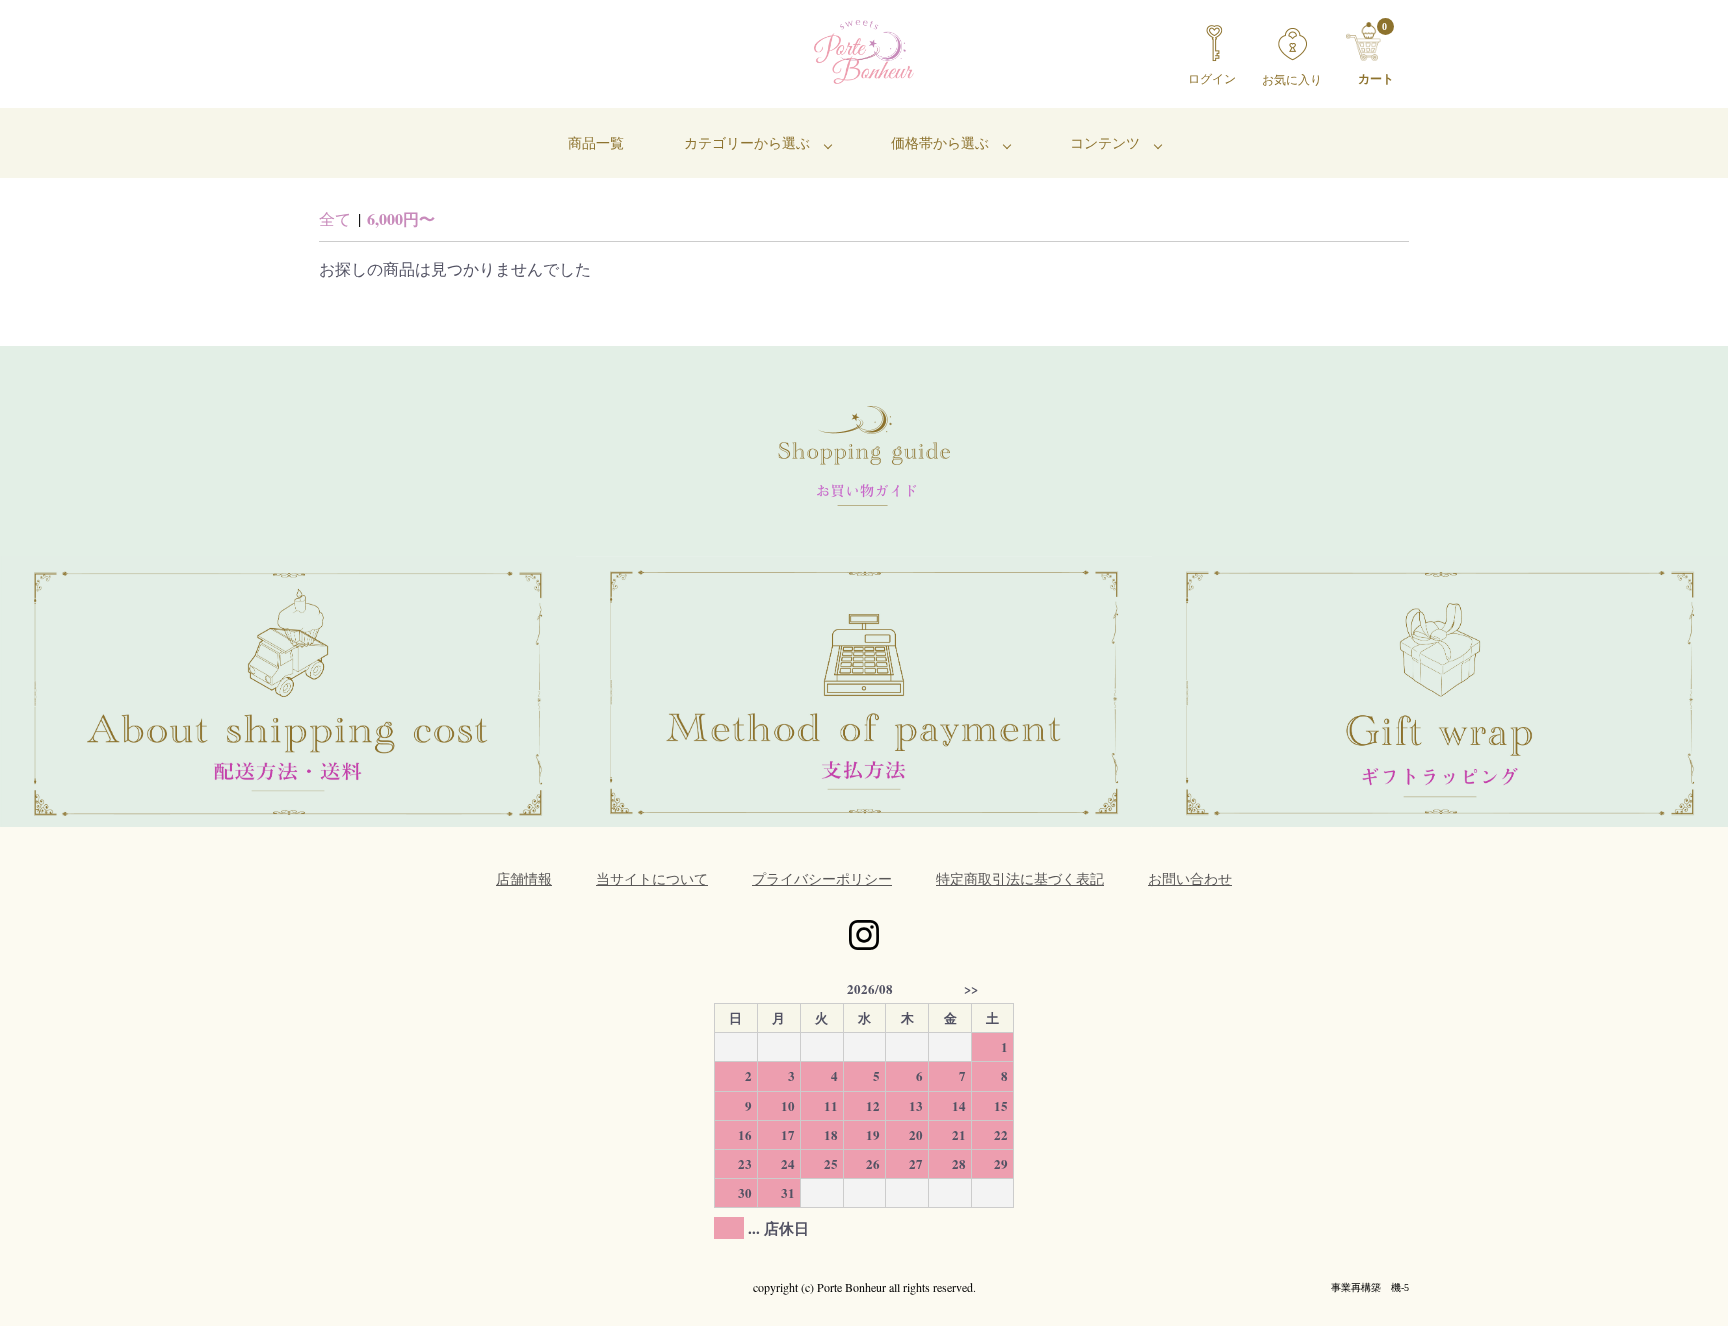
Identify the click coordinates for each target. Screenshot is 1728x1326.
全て (335, 218)
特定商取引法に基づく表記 (1020, 878)
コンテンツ (1105, 142)
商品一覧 (596, 142)
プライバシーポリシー (822, 878)
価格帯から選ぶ (940, 142)
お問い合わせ (1190, 878)
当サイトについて (652, 878)
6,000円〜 (401, 218)
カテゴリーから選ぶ (747, 142)
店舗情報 (524, 878)
